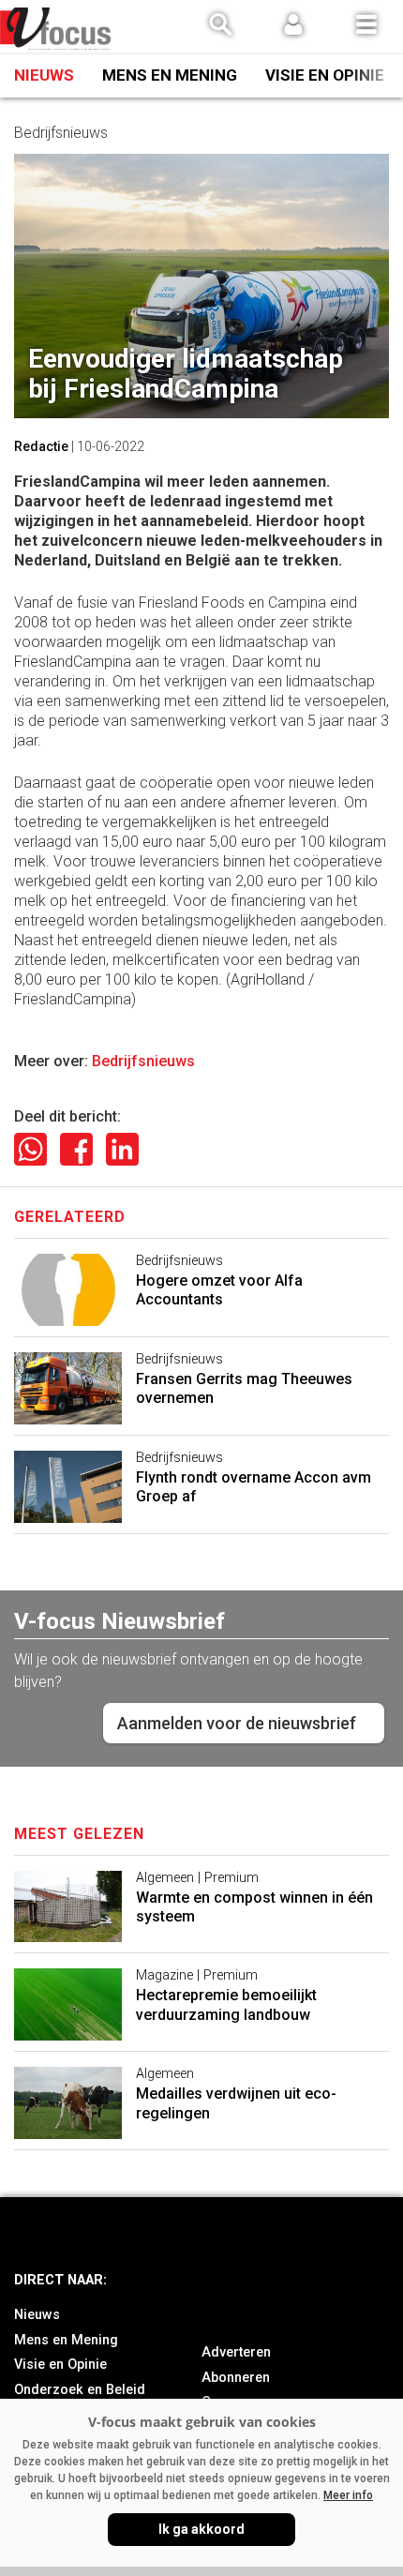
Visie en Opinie (325, 75)
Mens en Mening (170, 75)
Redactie (41, 446)
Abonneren (236, 2378)
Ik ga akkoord (201, 2529)
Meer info (348, 2495)
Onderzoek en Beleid (80, 2390)
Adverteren (236, 2352)
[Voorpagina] (56, 29)
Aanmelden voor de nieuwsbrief (237, 1723)
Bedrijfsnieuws (143, 1061)
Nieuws (44, 75)
